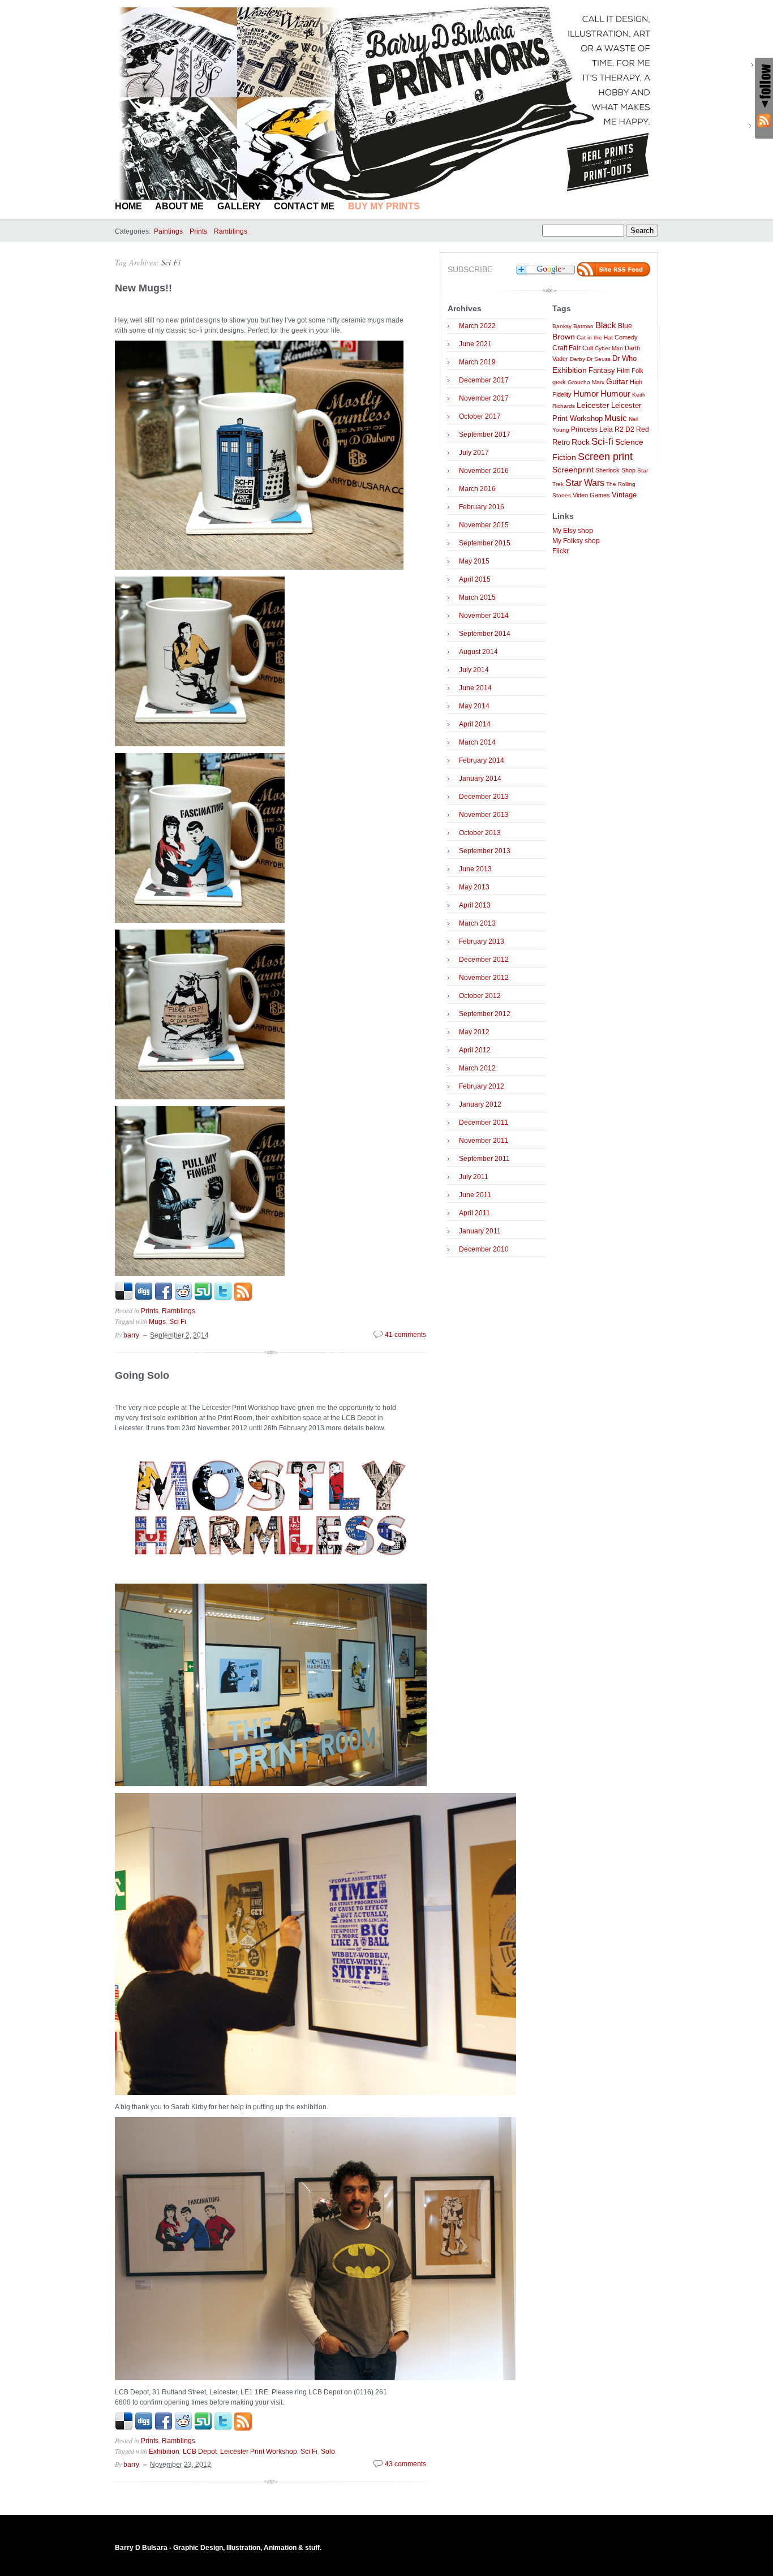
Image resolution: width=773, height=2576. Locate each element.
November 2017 (484, 398)
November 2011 (484, 1141)
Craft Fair (566, 348)
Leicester (593, 405)
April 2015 (475, 579)
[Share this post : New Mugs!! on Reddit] (183, 1298)
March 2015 (477, 597)
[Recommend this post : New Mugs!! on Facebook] (164, 1298)
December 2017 (484, 380)
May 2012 (474, 1032)
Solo (328, 2452)
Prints (198, 231)
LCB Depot (200, 2452)
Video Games (591, 495)
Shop (628, 470)
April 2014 (475, 724)
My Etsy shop (573, 531)
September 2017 (485, 435)
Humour (615, 394)
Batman (583, 326)
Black (606, 325)
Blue (625, 326)
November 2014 (484, 616)
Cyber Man (609, 348)
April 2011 (474, 1213)
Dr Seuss (599, 359)
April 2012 (475, 1050)
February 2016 (482, 507)
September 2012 (485, 1014)
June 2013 (475, 869)
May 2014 (474, 706)
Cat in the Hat (595, 337)
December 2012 (484, 960)
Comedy (626, 337)
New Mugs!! (143, 288)
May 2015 (474, 561)
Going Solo (142, 1375)
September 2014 (485, 634)
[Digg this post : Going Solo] (144, 2428)
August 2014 (478, 652)
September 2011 (484, 1159)
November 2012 (484, 978)
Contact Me (304, 206)
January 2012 (480, 1104)
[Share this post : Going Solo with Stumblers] (203, 2428)
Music (616, 418)
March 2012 (477, 1068)
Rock (581, 442)
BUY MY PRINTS (384, 206)
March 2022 (477, 326)
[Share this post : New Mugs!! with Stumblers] (203, 1298)
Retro (561, 442)
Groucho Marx (586, 382)
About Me (179, 206)
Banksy (562, 326)
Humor (586, 394)
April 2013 (475, 905)
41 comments (405, 1335)
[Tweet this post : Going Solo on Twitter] (223, 2428)
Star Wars (585, 483)
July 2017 (474, 453)
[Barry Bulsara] (386, 197)
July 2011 (474, 1177)
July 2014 (474, 670)
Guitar (617, 382)
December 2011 (484, 1123)
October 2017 (480, 416)
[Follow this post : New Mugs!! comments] (243, 1298)
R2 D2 (624, 429)
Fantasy (602, 370)
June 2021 (475, 344)
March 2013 (477, 923)
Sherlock (607, 470)
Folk (637, 371)
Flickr (561, 551)
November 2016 (484, 471)
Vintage (624, 495)
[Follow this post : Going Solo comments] (243, 2428)
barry (131, 1335)
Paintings (168, 231)
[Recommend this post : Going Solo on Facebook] (164, 2428)
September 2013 (485, 851)
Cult (588, 348)
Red (643, 429)
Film (623, 371)
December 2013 (484, 797)
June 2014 (475, 688)
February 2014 (482, 760)
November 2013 (484, 815)
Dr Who (624, 359)
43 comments (405, 2464)
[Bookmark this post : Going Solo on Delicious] (124, 2428)
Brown (564, 337)
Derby (577, 359)
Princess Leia (592, 429)
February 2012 (482, 1086)
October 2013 (480, 833)
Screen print (605, 457)
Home (128, 206)
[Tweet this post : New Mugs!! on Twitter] (223, 1298)
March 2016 (477, 489)
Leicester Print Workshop (259, 2452)
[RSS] (764, 121)
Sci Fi (171, 262)
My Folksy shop (576, 541)
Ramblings (231, 231)
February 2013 (482, 941)
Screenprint (573, 470)
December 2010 (484, 1249)
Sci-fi (602, 442)
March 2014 (477, 742)
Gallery (239, 206)
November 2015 (484, 525)
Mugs (157, 1322)
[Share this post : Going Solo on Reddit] (183, 2428)
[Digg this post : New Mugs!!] (144, 1298)
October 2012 (480, 996)
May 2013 (474, 887)
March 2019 (477, 362)
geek (559, 382)
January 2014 (480, 779)
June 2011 (475, 1195)
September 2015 (485, 543)
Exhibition (164, 2452)
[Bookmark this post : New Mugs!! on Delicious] (124, 1298)
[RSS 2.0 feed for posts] (613, 274)
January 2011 (480, 1231)
